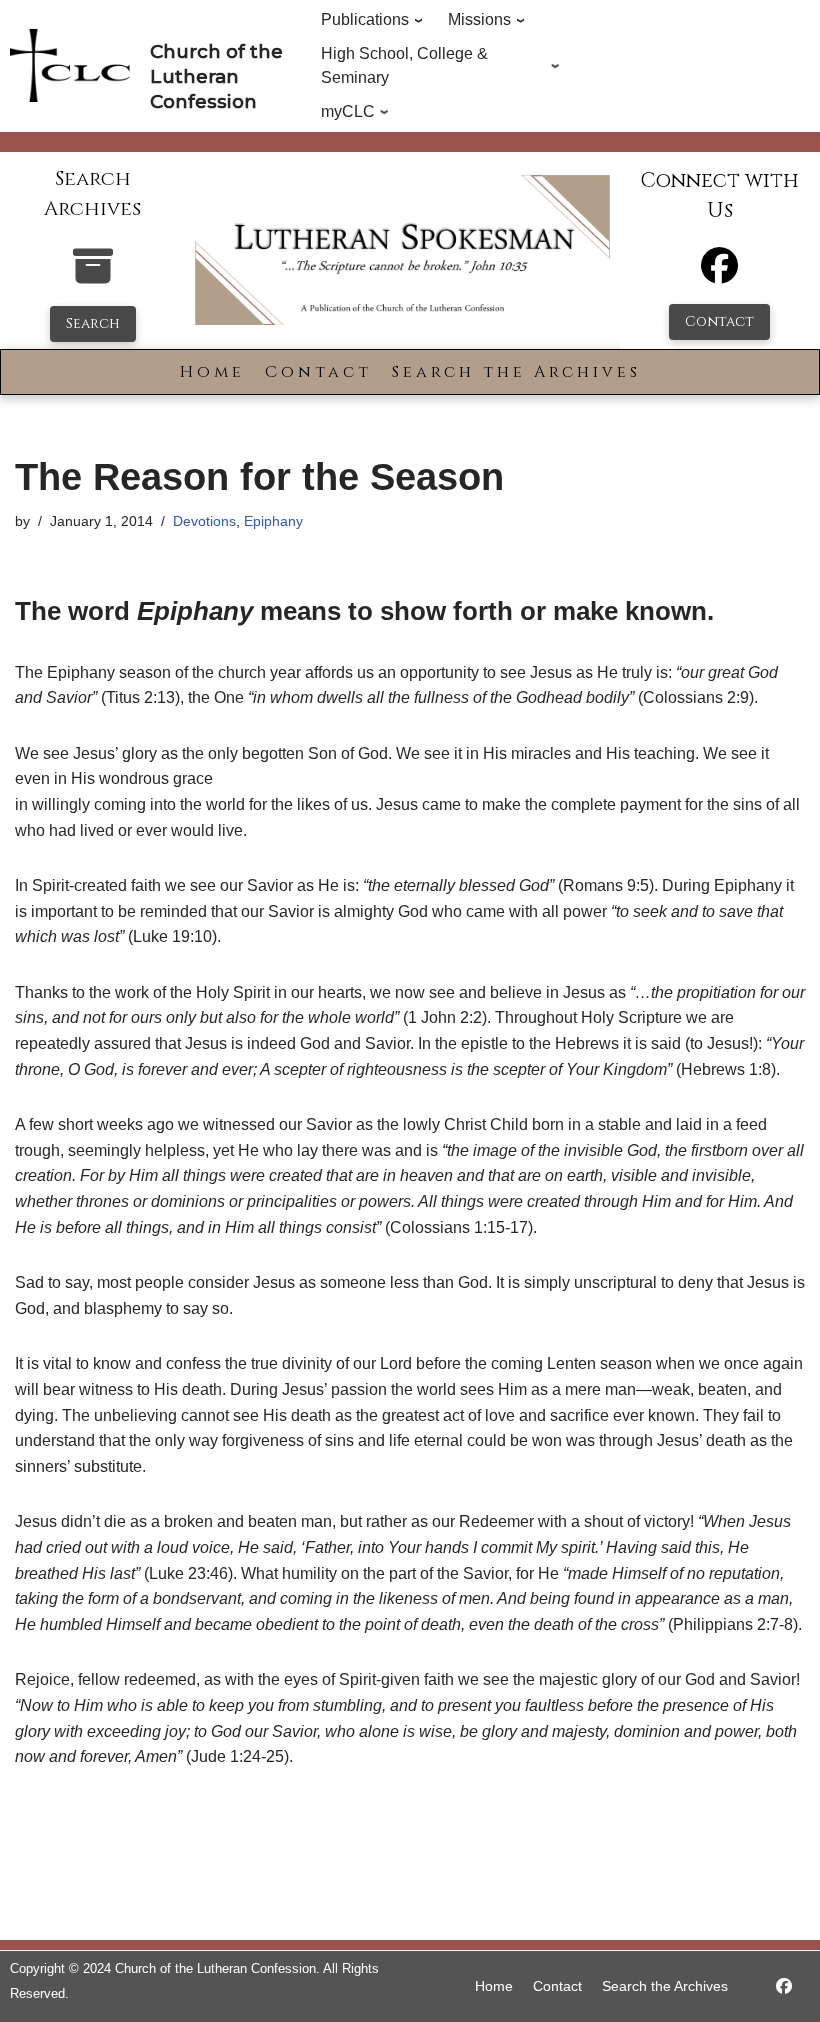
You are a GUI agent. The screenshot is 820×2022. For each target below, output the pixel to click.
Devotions (204, 521)
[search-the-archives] (93, 276)
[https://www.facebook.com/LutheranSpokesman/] (784, 1986)
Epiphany (273, 521)
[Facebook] (719, 274)
